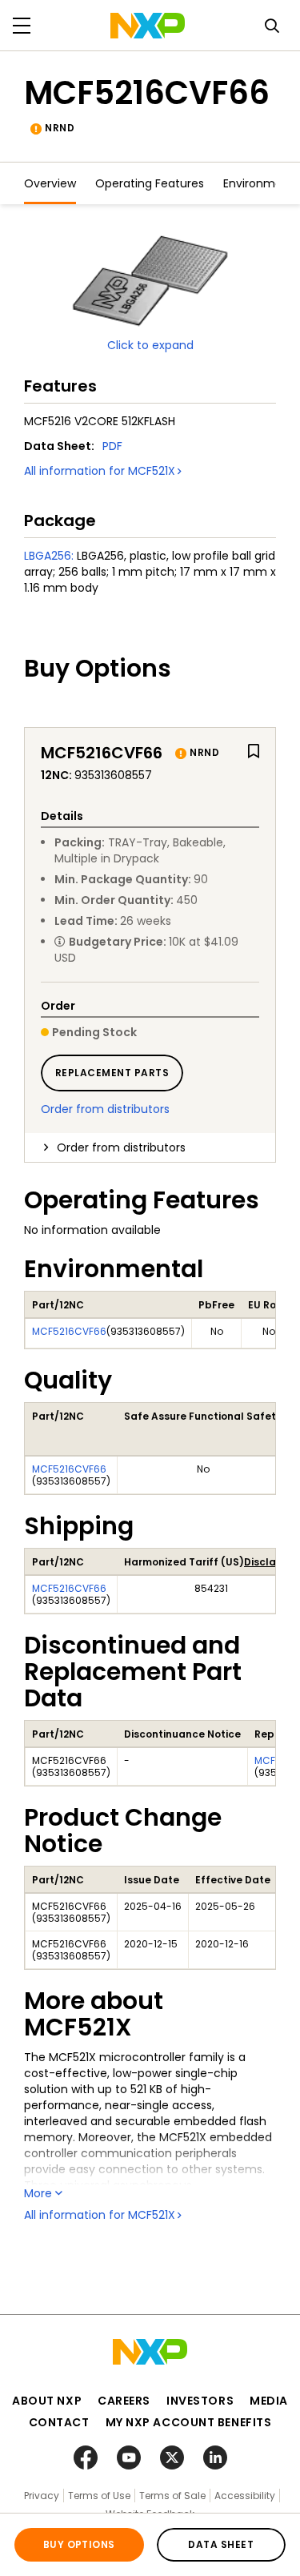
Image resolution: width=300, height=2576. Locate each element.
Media (269, 2401)
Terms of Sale (172, 2496)
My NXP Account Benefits (189, 2422)
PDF (112, 446)
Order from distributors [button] (121, 1147)
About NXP (47, 2401)
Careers (124, 2401)
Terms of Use (99, 2496)
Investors (200, 2401)
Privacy (42, 2496)
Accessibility (245, 2496)
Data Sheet (221, 2544)
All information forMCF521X (100, 471)
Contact (59, 2422)
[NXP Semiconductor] (148, 26)
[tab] (150, 1147)
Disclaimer (271, 1562)
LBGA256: (49, 556)
